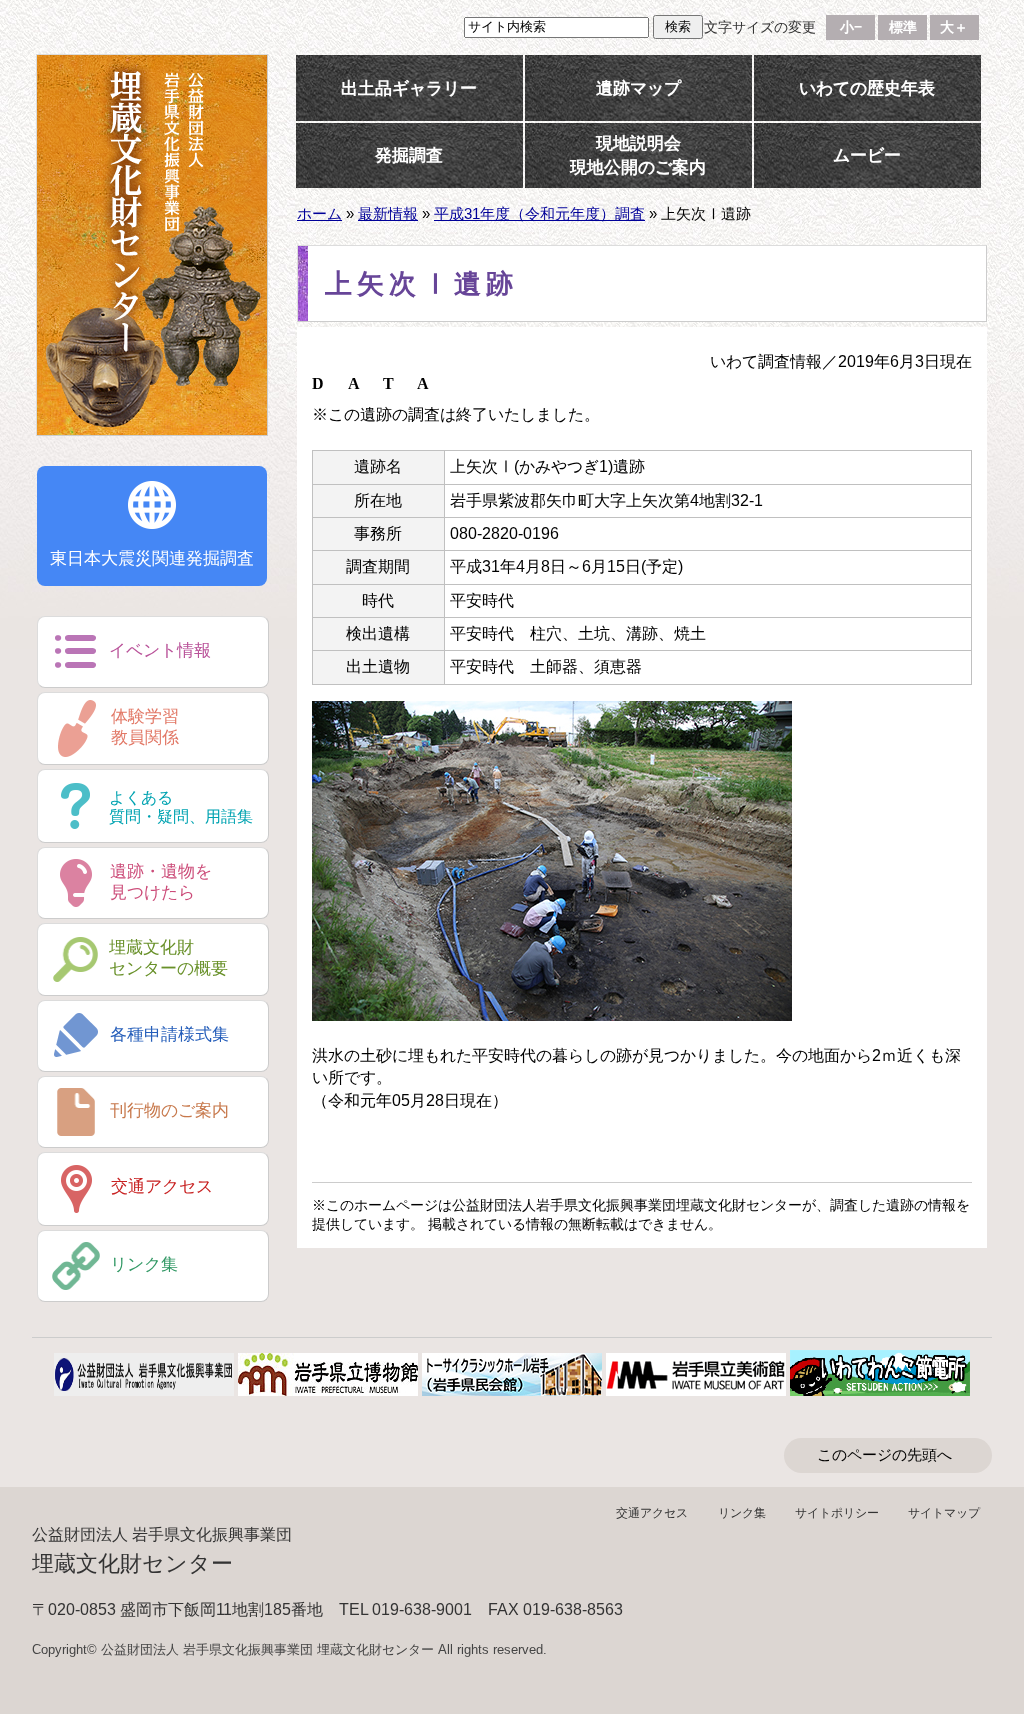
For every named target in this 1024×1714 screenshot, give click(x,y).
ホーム (319, 214)
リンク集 (742, 1513)
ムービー (867, 155)
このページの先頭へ (884, 1455)
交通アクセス (652, 1513)
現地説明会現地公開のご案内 (638, 155)
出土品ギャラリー (409, 88)
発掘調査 (409, 155)
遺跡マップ (638, 88)
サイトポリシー (837, 1513)
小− (851, 27)
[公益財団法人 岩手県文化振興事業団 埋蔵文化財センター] (152, 245)
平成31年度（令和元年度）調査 (539, 214)
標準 (903, 27)
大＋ (954, 27)
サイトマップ (944, 1513)
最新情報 (388, 214)
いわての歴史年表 (867, 88)
